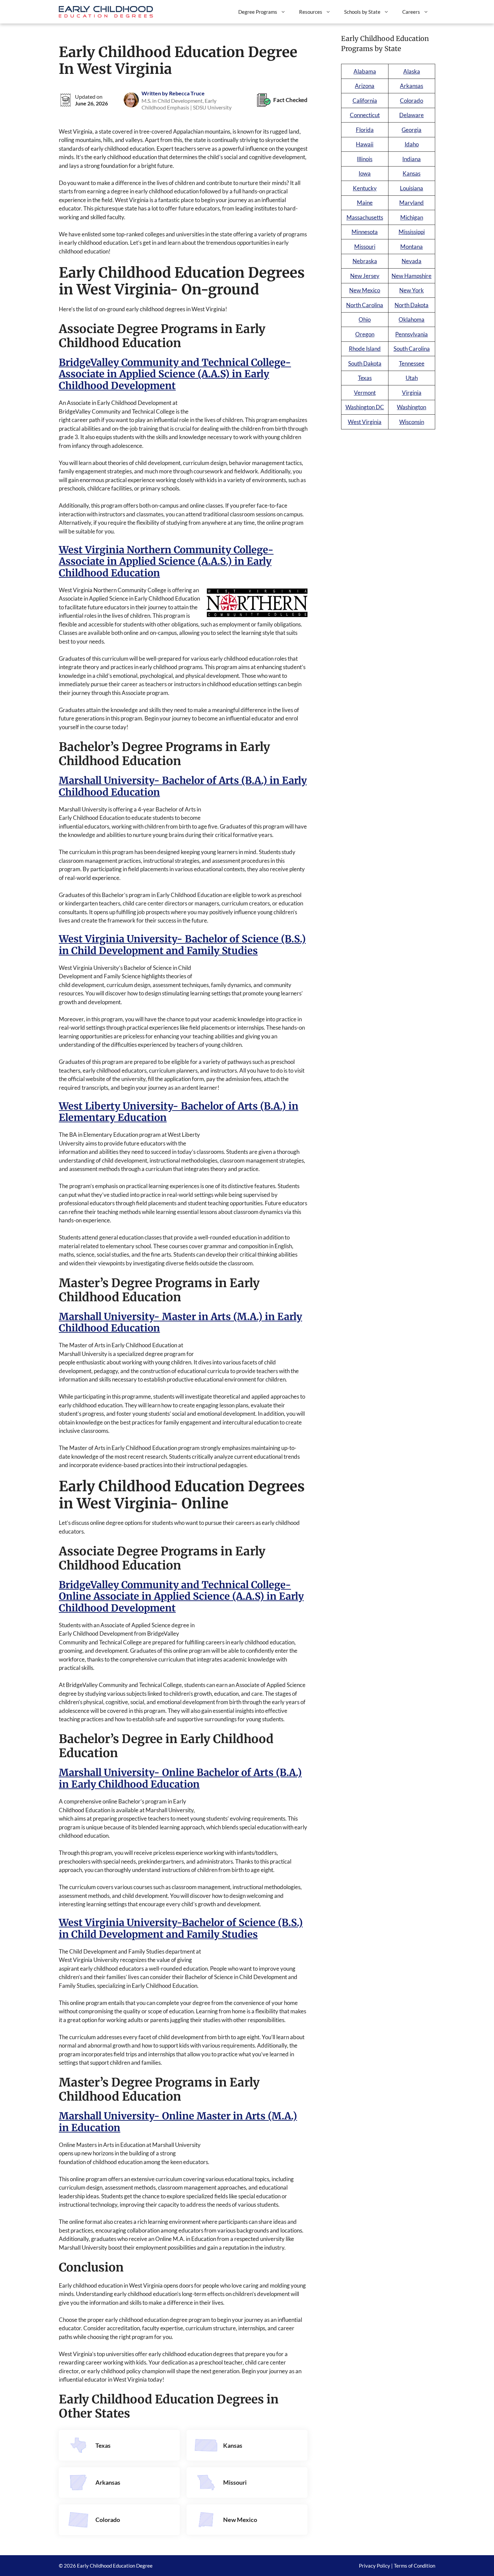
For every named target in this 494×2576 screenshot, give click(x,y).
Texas (103, 2445)
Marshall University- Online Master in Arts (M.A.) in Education (178, 2122)
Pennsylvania (411, 334)
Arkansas (108, 2482)
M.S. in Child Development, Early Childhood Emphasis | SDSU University (187, 104)
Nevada (411, 261)
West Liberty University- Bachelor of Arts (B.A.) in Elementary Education (179, 1112)
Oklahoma (411, 319)
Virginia (412, 393)
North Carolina (365, 305)
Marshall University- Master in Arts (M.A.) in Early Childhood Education (180, 1322)
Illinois (365, 159)
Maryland (411, 203)
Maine (365, 203)
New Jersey (365, 276)
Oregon (365, 334)
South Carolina (412, 349)
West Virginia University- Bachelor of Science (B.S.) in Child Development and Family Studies (182, 945)
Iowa (365, 173)
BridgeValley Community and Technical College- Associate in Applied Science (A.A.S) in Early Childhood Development (175, 374)
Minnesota (365, 232)
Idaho (412, 144)
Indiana (411, 159)
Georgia (411, 130)
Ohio (365, 319)
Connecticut (365, 115)
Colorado (108, 2520)
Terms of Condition (415, 2566)
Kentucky (365, 188)
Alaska (412, 71)
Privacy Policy (375, 2566)
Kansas (233, 2445)
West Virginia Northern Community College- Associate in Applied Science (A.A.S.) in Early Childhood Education (166, 561)
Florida (365, 130)
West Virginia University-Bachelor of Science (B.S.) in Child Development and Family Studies (181, 1928)
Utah (412, 378)
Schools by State (362, 12)
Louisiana (411, 188)
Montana (411, 247)
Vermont (365, 393)
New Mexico (240, 2520)
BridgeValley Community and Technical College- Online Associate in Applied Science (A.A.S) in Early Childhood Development (181, 1597)
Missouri (235, 2482)
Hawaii (365, 144)
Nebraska (365, 261)
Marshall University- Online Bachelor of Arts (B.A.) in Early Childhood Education (180, 1778)
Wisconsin (412, 422)
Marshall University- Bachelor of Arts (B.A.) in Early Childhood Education (183, 786)
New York (411, 290)
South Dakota (365, 363)
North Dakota (411, 305)
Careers (411, 12)
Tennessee (412, 363)
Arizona (365, 86)
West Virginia (365, 422)
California (365, 101)
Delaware (411, 115)
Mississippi (412, 232)
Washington (411, 407)
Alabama (365, 71)
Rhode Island (365, 349)
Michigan (412, 217)
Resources (311, 12)
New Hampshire (411, 276)
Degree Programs (258, 12)
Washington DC (365, 407)
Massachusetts (365, 217)
